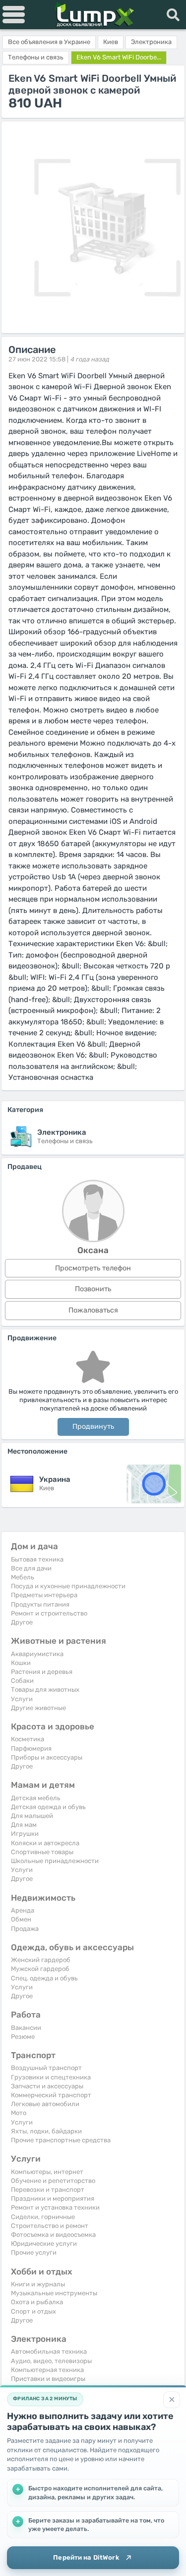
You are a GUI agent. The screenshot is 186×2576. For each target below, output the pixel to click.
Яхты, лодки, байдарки (46, 2131)
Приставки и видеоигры (48, 2379)
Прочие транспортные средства (61, 2140)
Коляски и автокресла (45, 1843)
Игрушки (25, 1834)
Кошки (21, 1663)
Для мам (24, 1825)
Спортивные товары (42, 1852)
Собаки (22, 1681)
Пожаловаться (93, 1310)
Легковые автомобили (45, 2104)
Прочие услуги (34, 2252)
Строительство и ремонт (50, 2226)
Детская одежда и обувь (48, 1807)
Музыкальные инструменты (54, 2293)
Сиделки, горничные (43, 2217)
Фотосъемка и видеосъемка (53, 2235)
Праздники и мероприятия (53, 2198)
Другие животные (38, 1708)
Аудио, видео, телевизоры (51, 2361)
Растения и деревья (42, 1672)
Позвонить (93, 1289)
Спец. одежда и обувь (44, 1978)
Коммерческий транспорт (51, 2095)
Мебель (23, 1577)
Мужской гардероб (40, 1969)
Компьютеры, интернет (47, 2172)
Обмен (21, 1919)
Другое (22, 1622)
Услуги (22, 1699)
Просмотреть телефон (93, 1268)
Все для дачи (31, 1568)
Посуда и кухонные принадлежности (68, 1586)
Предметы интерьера (44, 1595)
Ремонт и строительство (49, 1613)
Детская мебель (36, 1798)
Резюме (23, 2037)
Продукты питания (40, 1604)
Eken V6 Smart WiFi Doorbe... (119, 57)
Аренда (23, 1910)
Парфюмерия (31, 1748)
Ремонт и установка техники (55, 2207)
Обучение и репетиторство (53, 2181)
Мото (19, 2113)
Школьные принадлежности (55, 1861)
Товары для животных (45, 1690)
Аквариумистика (37, 1654)
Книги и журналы (38, 2284)
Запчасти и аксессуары (47, 2086)
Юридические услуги (44, 2244)
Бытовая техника (37, 1559)
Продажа (25, 1929)
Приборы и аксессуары (47, 1757)
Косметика (28, 1739)
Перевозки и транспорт (48, 2190)
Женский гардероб (41, 1960)
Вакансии (26, 2028)
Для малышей (32, 1816)
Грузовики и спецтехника (51, 2077)
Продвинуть (93, 1427)
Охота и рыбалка (37, 2302)
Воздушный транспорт (46, 2068)
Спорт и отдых (33, 2311)
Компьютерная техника (47, 2370)
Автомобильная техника (49, 2351)
